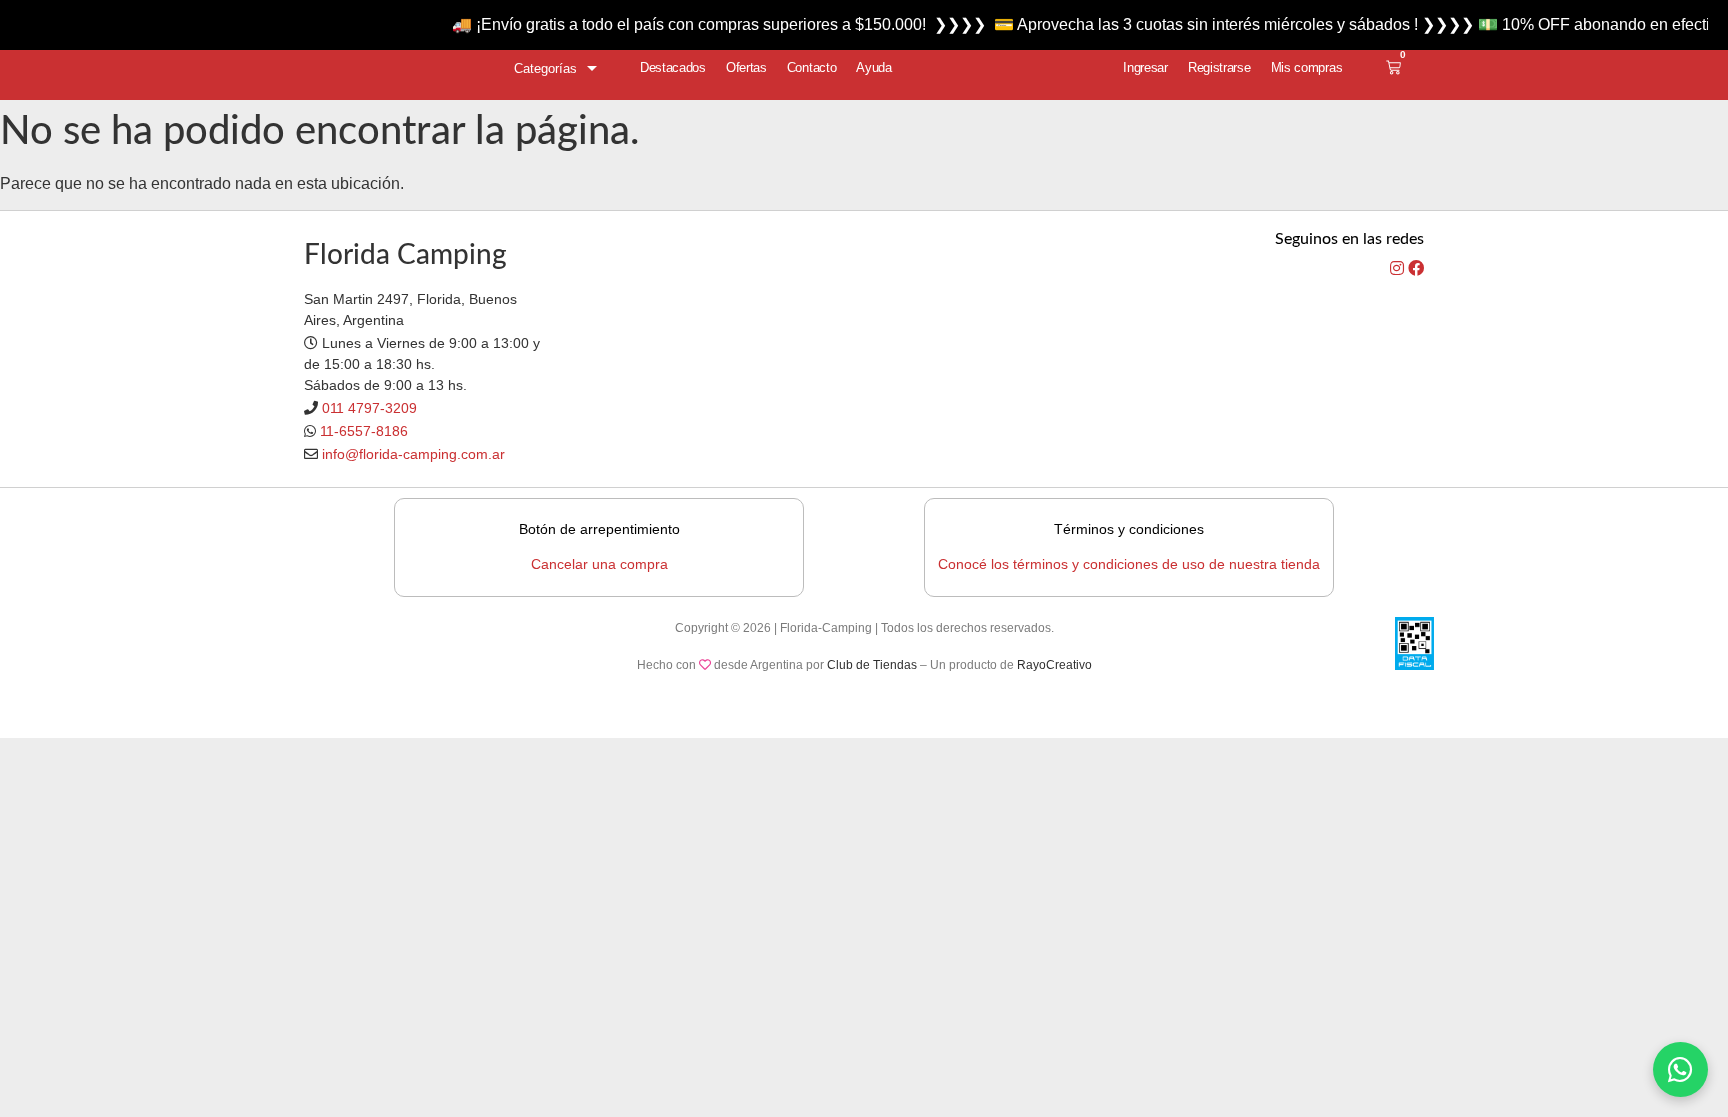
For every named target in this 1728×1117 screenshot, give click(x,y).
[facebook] (1416, 268)
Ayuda (874, 67)
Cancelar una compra (599, 564)
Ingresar (1145, 67)
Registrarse (1219, 67)
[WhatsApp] (1680, 1069)
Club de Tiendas (872, 665)
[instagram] (1399, 268)
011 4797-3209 (369, 408)
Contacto (812, 67)
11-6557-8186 (364, 431)
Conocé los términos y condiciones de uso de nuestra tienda (1129, 564)
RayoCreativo (1054, 665)
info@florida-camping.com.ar (413, 454)
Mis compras (1307, 67)
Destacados (673, 67)
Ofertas (746, 67)
